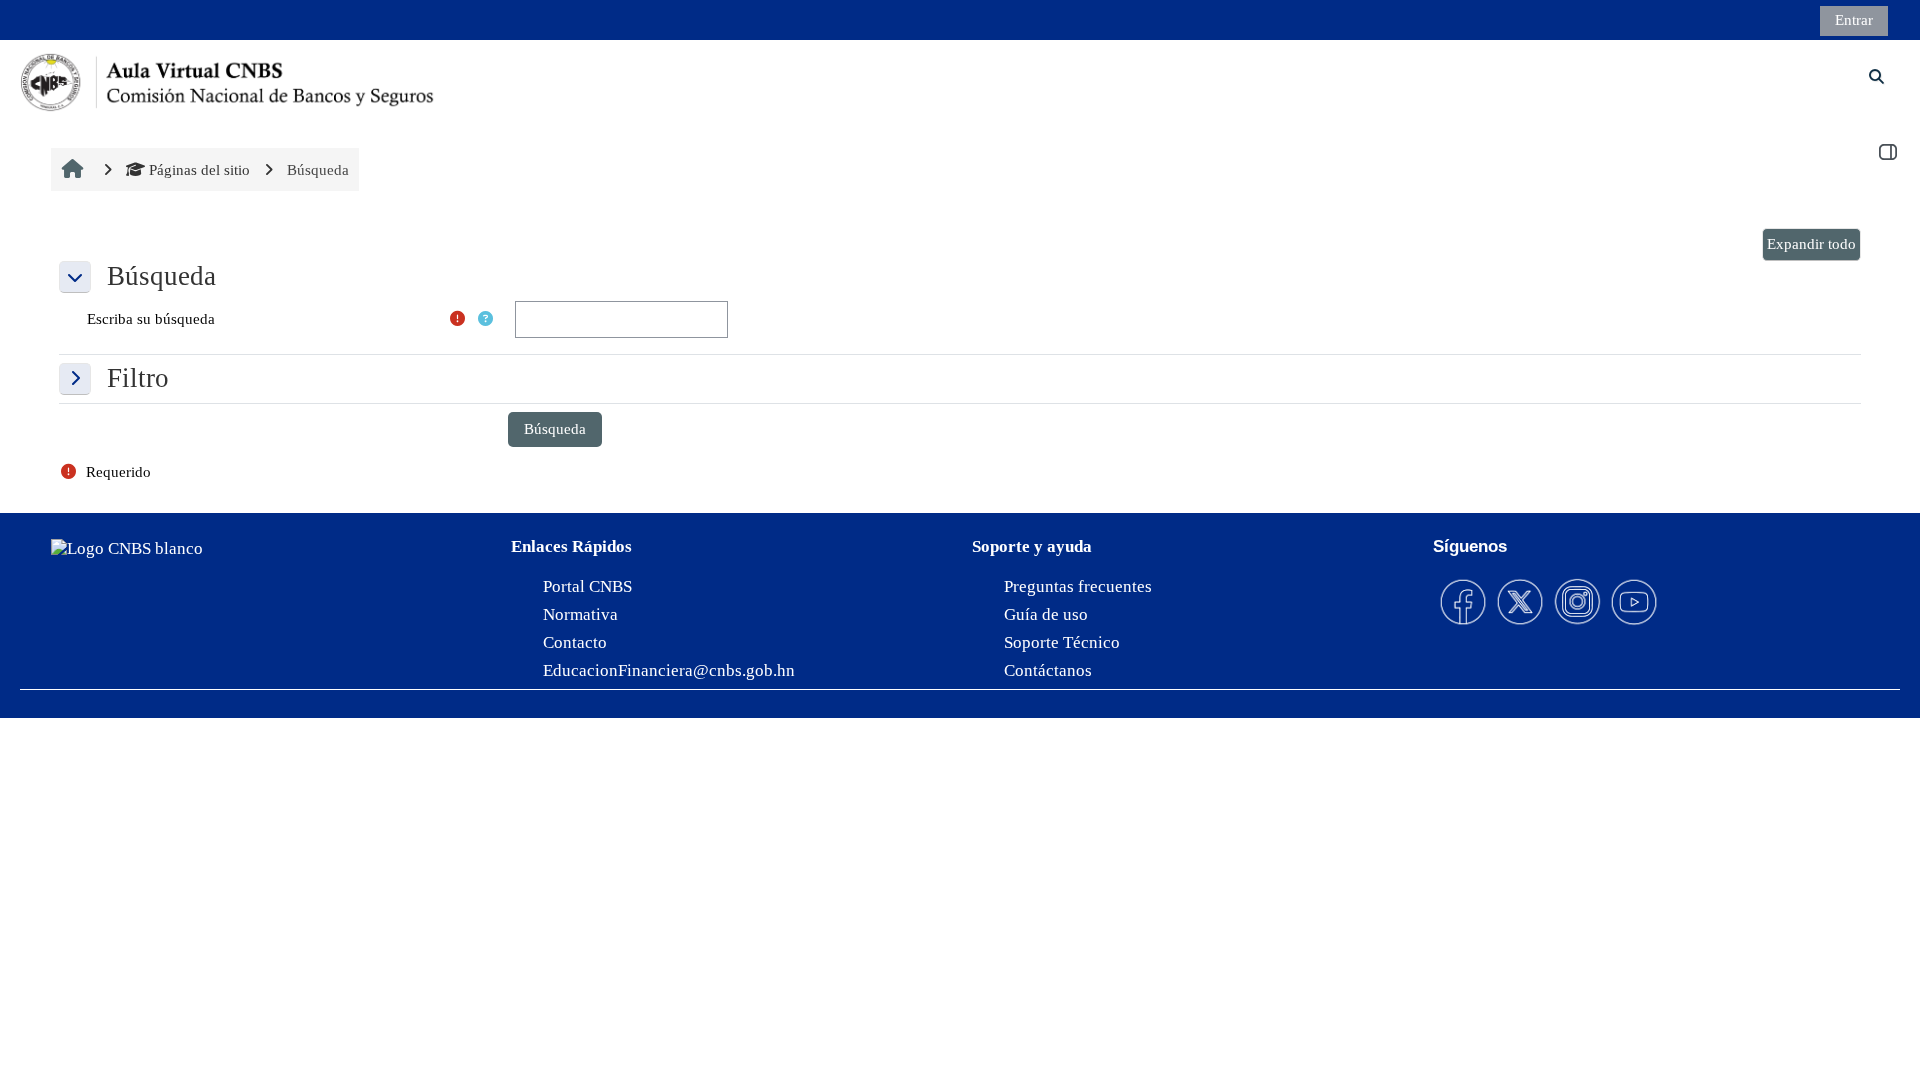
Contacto (575, 642)
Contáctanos (1048, 670)
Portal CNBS (587, 586)
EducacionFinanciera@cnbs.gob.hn (669, 670)
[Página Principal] (229, 79)
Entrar (1854, 19)
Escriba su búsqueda (151, 318)
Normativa (580, 614)
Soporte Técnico (1062, 642)
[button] (1811, 244)
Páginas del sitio (199, 169)
